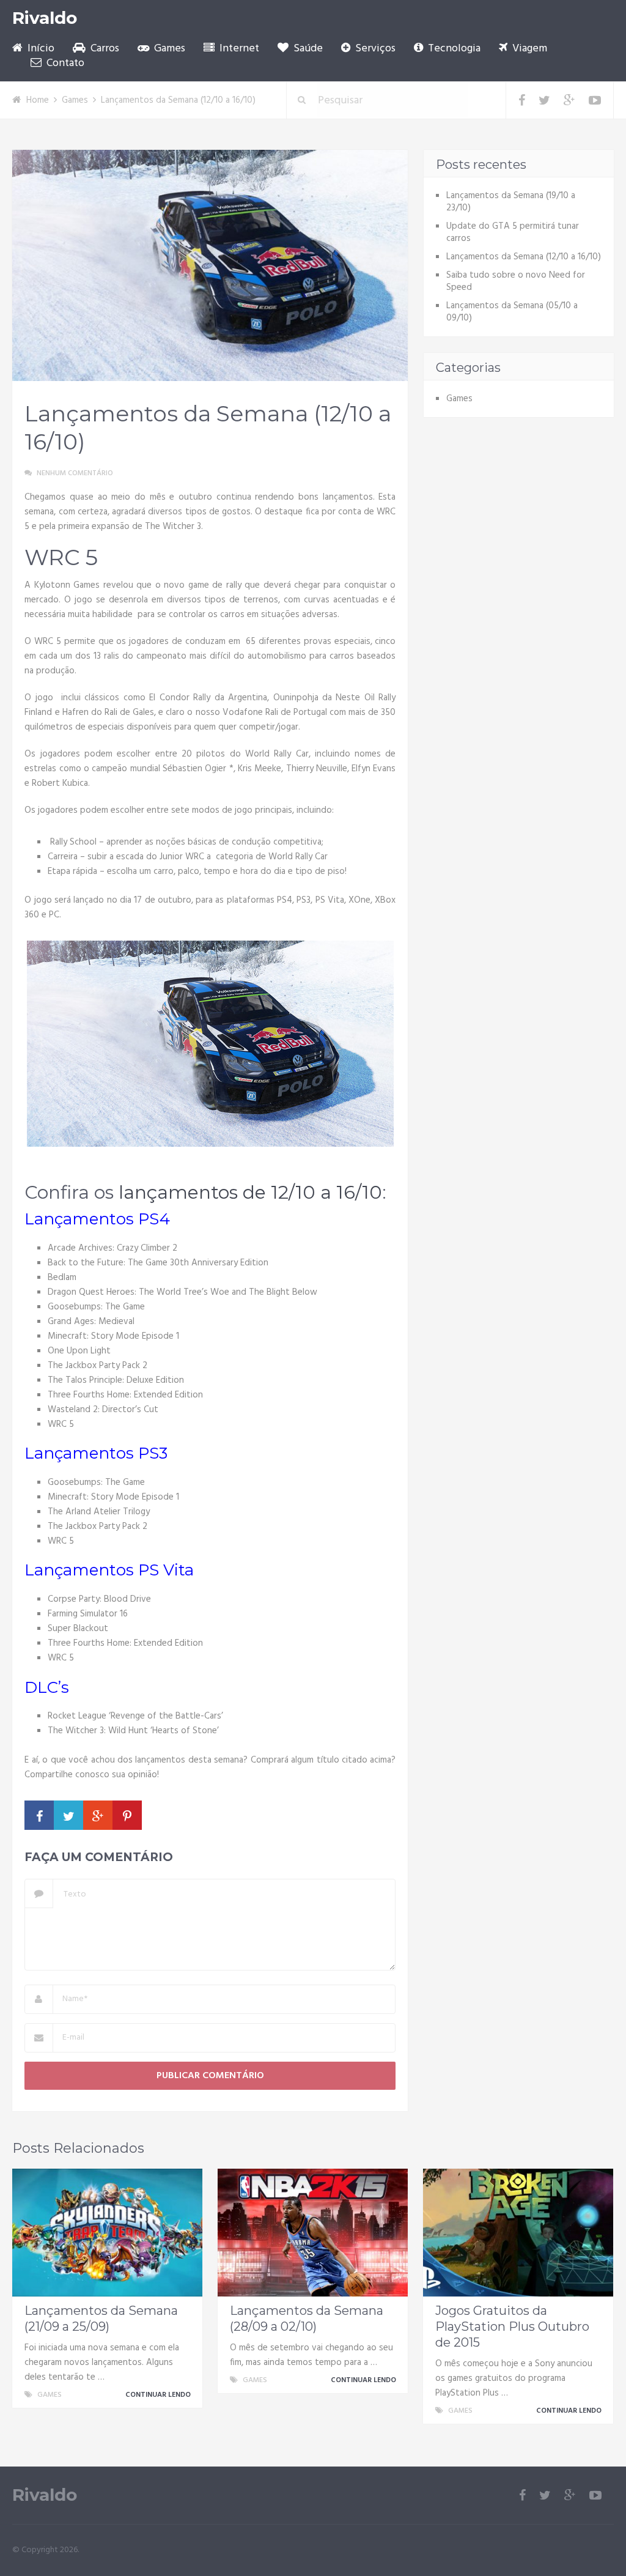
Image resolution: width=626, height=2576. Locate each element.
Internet (238, 49)
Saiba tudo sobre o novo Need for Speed (516, 281)
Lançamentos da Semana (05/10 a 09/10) (512, 312)
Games (168, 49)
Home (38, 100)
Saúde (307, 49)
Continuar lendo (159, 2395)
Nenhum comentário (75, 473)
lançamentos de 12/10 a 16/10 (250, 1192)
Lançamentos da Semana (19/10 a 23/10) (511, 202)
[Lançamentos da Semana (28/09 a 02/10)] (313, 2233)
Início (40, 49)
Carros (104, 49)
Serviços (374, 49)
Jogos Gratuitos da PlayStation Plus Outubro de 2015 (512, 2326)
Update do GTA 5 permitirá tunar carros (513, 232)
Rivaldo (45, 18)
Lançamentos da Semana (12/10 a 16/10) (524, 257)
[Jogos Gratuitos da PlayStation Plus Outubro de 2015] (518, 2233)
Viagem (528, 49)
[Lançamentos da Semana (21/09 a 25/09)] (107, 2233)
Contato (64, 64)
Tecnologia (453, 49)
